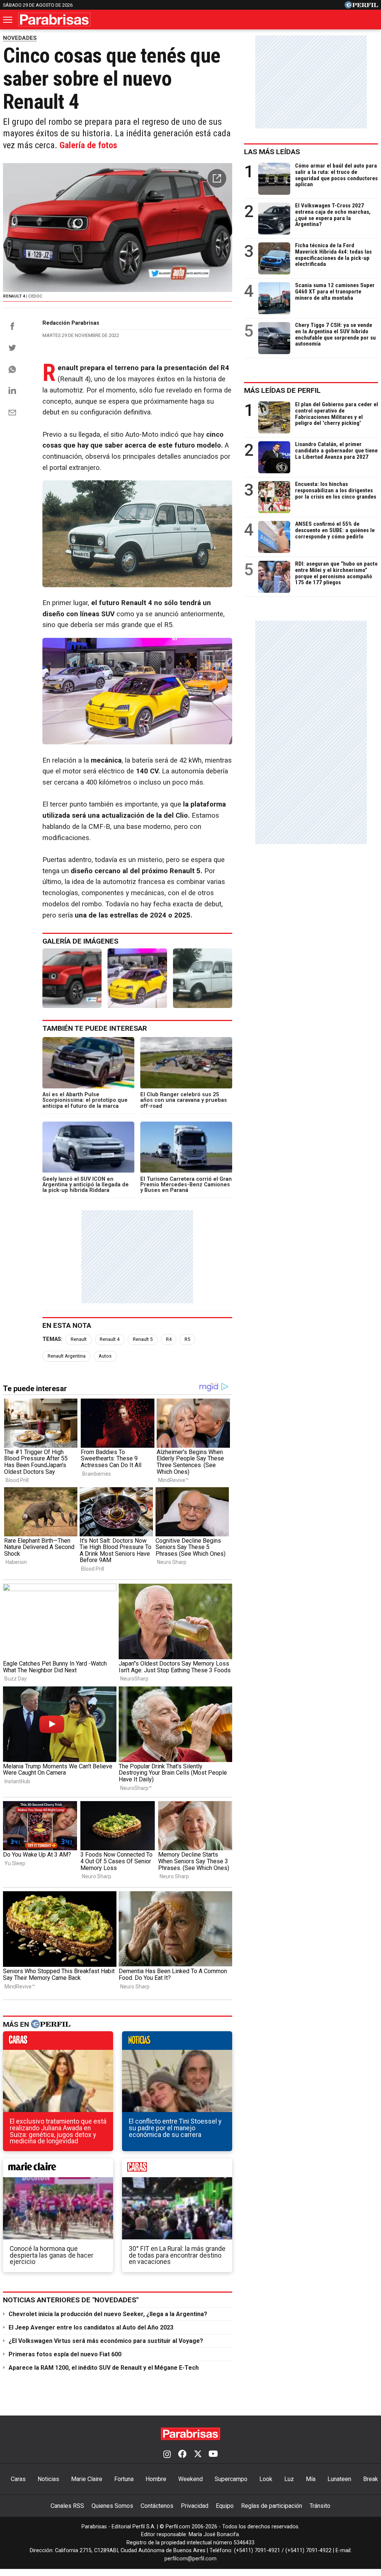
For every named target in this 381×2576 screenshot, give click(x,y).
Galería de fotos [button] (88, 145)
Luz (289, 2479)
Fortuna (124, 2479)
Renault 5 (143, 1339)
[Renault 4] (72, 978)
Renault (79, 1339)
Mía (311, 2479)
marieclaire (58, 2170)
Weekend (190, 2479)
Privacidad (195, 2506)
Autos (105, 1356)
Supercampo (231, 2479)
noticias (177, 2042)
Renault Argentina (67, 1356)
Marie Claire (87, 2479)
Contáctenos (157, 2506)
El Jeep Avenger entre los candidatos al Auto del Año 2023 (91, 2327)
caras (58, 2042)
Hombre (156, 2479)
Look (266, 2479)
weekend (177, 2170)
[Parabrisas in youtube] (213, 2455)
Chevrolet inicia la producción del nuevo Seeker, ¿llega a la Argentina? (108, 2314)
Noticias (48, 2479)
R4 (169, 1339)
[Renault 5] (137, 978)
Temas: (52, 1339)
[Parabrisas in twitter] (198, 2455)
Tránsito (320, 2506)
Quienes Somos (112, 2506)
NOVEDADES (20, 38)
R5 (187, 1339)
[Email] (12, 413)
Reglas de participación (272, 2506)
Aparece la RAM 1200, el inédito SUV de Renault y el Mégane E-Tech (104, 2368)
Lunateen (339, 2479)
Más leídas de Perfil (282, 390)
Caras (18, 2479)
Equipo (225, 2506)
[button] (217, 178)
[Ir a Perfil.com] (361, 7)
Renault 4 (110, 1339)
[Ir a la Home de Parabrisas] (54, 20)
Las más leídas (272, 152)
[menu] (8, 20)
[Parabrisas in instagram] (167, 2455)
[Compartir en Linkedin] (12, 390)
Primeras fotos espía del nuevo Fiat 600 (65, 2354)
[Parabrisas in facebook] (182, 2455)
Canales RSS (67, 2506)
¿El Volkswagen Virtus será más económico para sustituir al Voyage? (106, 2341)
